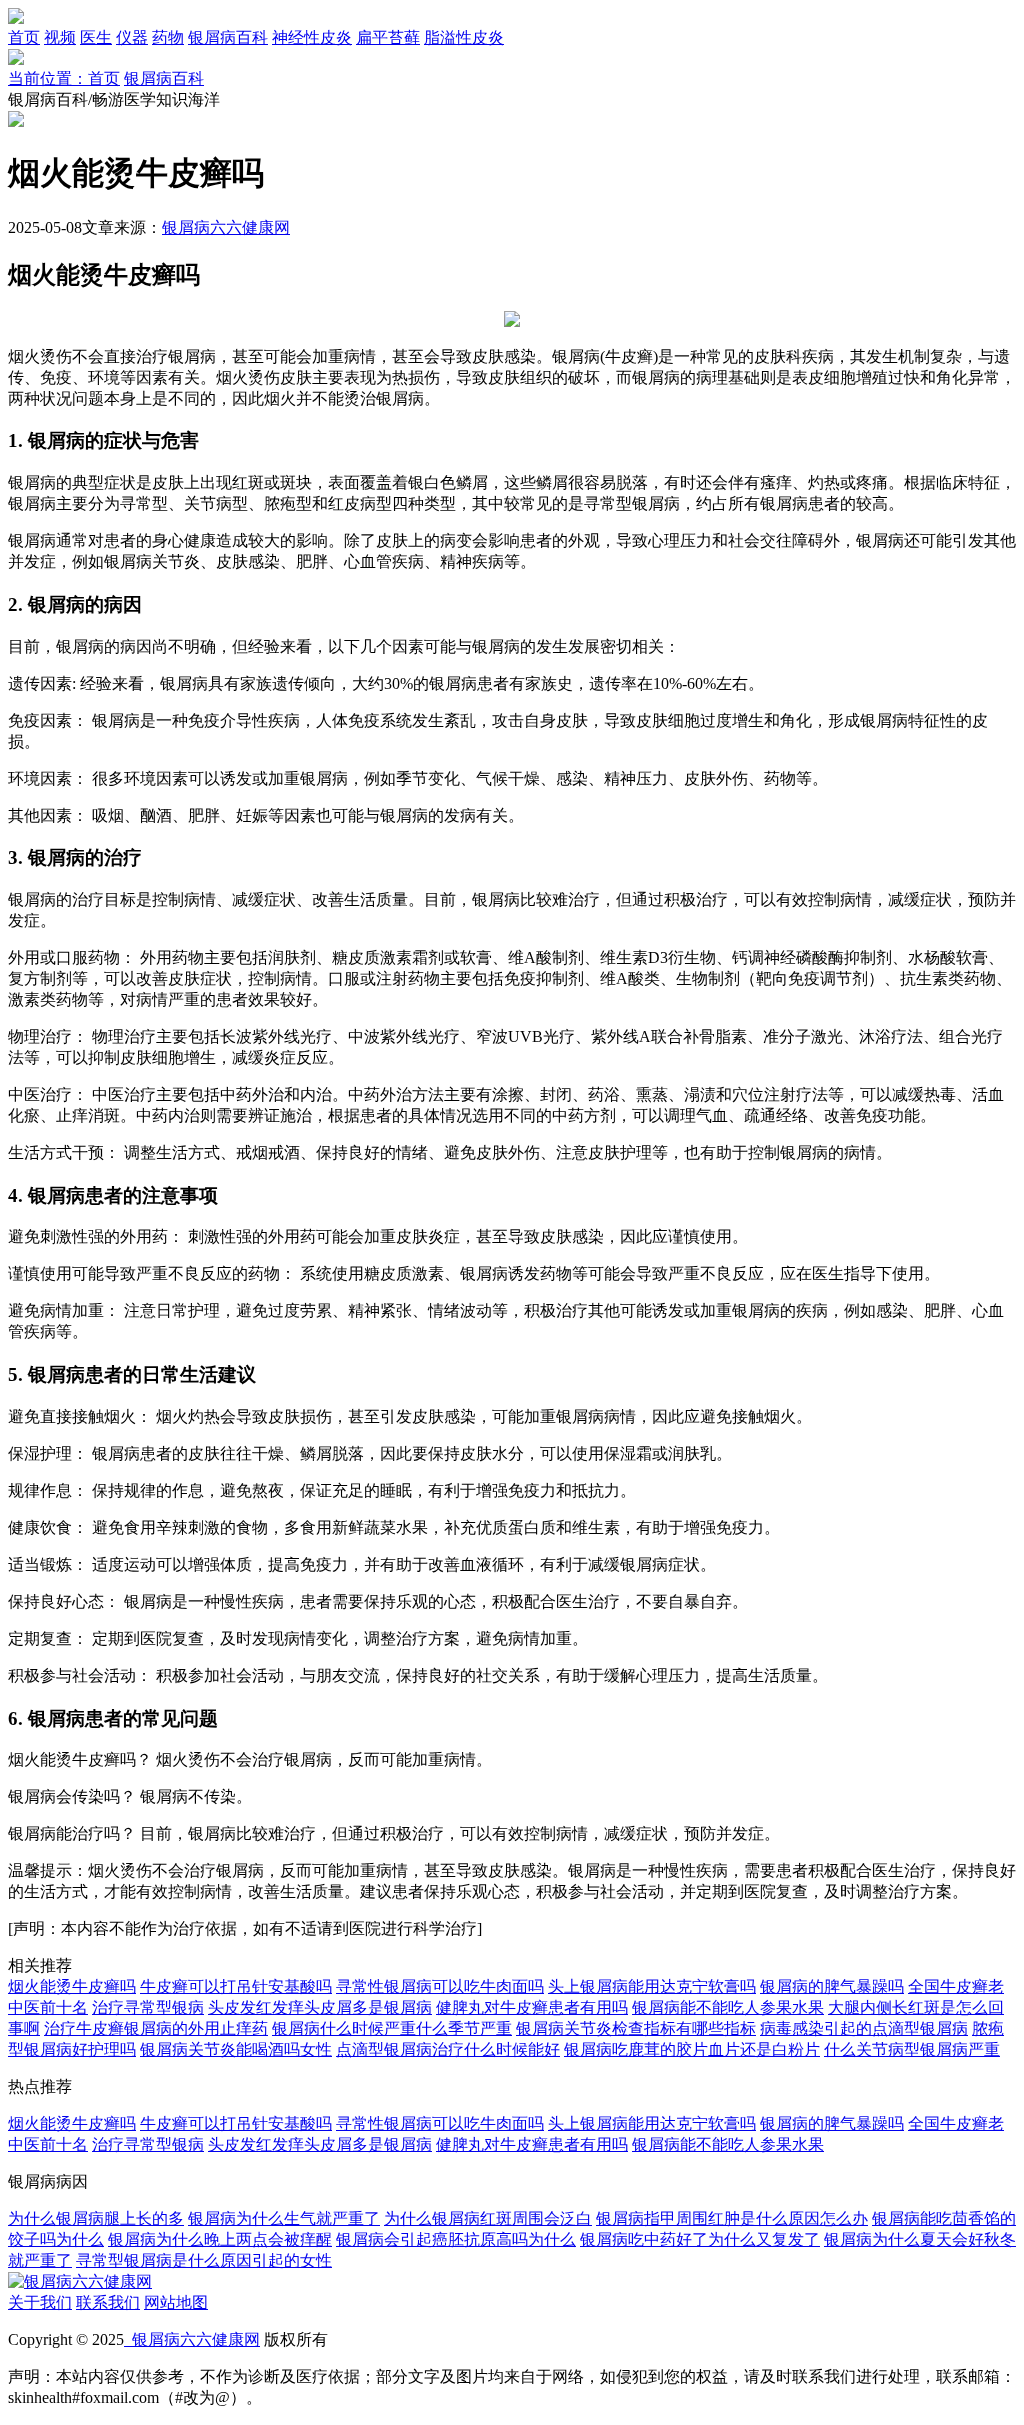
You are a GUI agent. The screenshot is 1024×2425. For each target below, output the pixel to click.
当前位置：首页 (64, 78)
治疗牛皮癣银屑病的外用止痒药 (156, 2028)
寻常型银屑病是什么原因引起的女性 (204, 2260)
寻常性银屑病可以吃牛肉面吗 (440, 1986)
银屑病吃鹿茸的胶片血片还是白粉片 (692, 2049)
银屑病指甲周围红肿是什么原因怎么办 (732, 2218)
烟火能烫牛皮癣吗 (72, 1986)
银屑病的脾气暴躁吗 (832, 1986)
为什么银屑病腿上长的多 (96, 2218)
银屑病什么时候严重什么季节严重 (392, 2028)
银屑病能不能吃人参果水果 (728, 2007)
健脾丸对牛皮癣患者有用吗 (532, 2007)
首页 (24, 37)
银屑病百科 (228, 37)
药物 (168, 37)
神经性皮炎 (312, 37)
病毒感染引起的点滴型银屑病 (864, 2028)
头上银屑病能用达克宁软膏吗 (652, 1986)
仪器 (132, 37)
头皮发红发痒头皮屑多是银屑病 (320, 2007)
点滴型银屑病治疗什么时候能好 (448, 2049)
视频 (60, 37)
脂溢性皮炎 (464, 37)
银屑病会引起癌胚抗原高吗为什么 (456, 2239)
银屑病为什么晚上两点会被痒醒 (220, 2239)
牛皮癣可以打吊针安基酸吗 (236, 1986)
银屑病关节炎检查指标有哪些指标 (636, 2028)
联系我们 (108, 2302)
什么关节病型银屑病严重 (912, 2049)
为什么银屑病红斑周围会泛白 (488, 2218)
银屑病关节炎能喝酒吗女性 (236, 2049)
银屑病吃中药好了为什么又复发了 (700, 2239)
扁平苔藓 (388, 37)
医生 (96, 37)
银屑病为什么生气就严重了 (284, 2218)
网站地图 (176, 2302)
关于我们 (40, 2302)
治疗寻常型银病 (148, 2007)
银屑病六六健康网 (226, 227)
